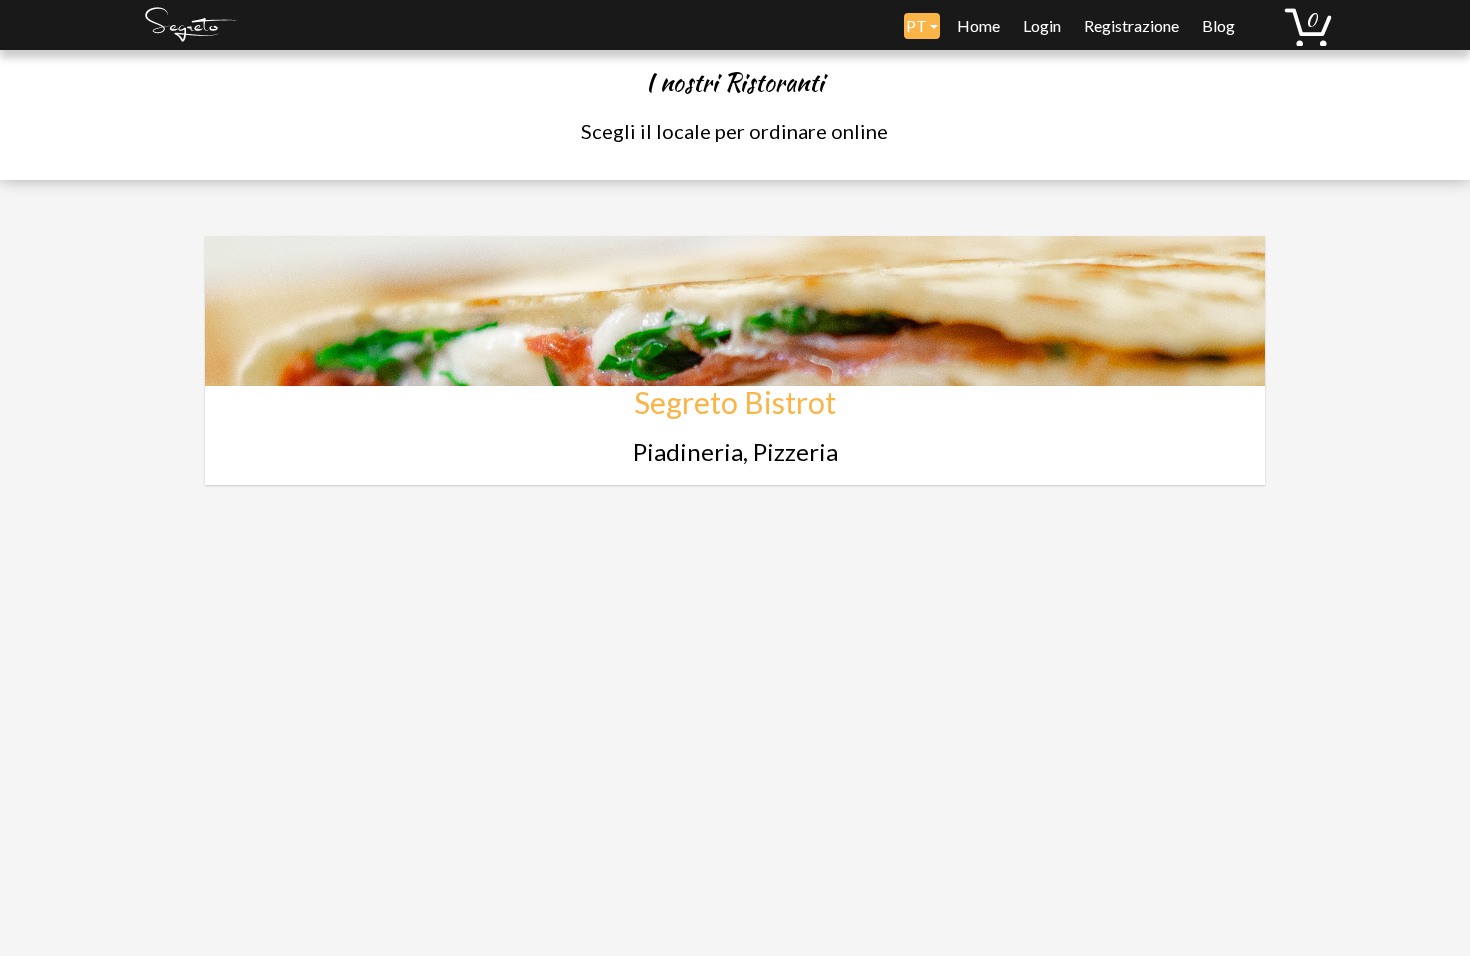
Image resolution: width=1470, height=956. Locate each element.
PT (918, 25)
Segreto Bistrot (735, 402)
